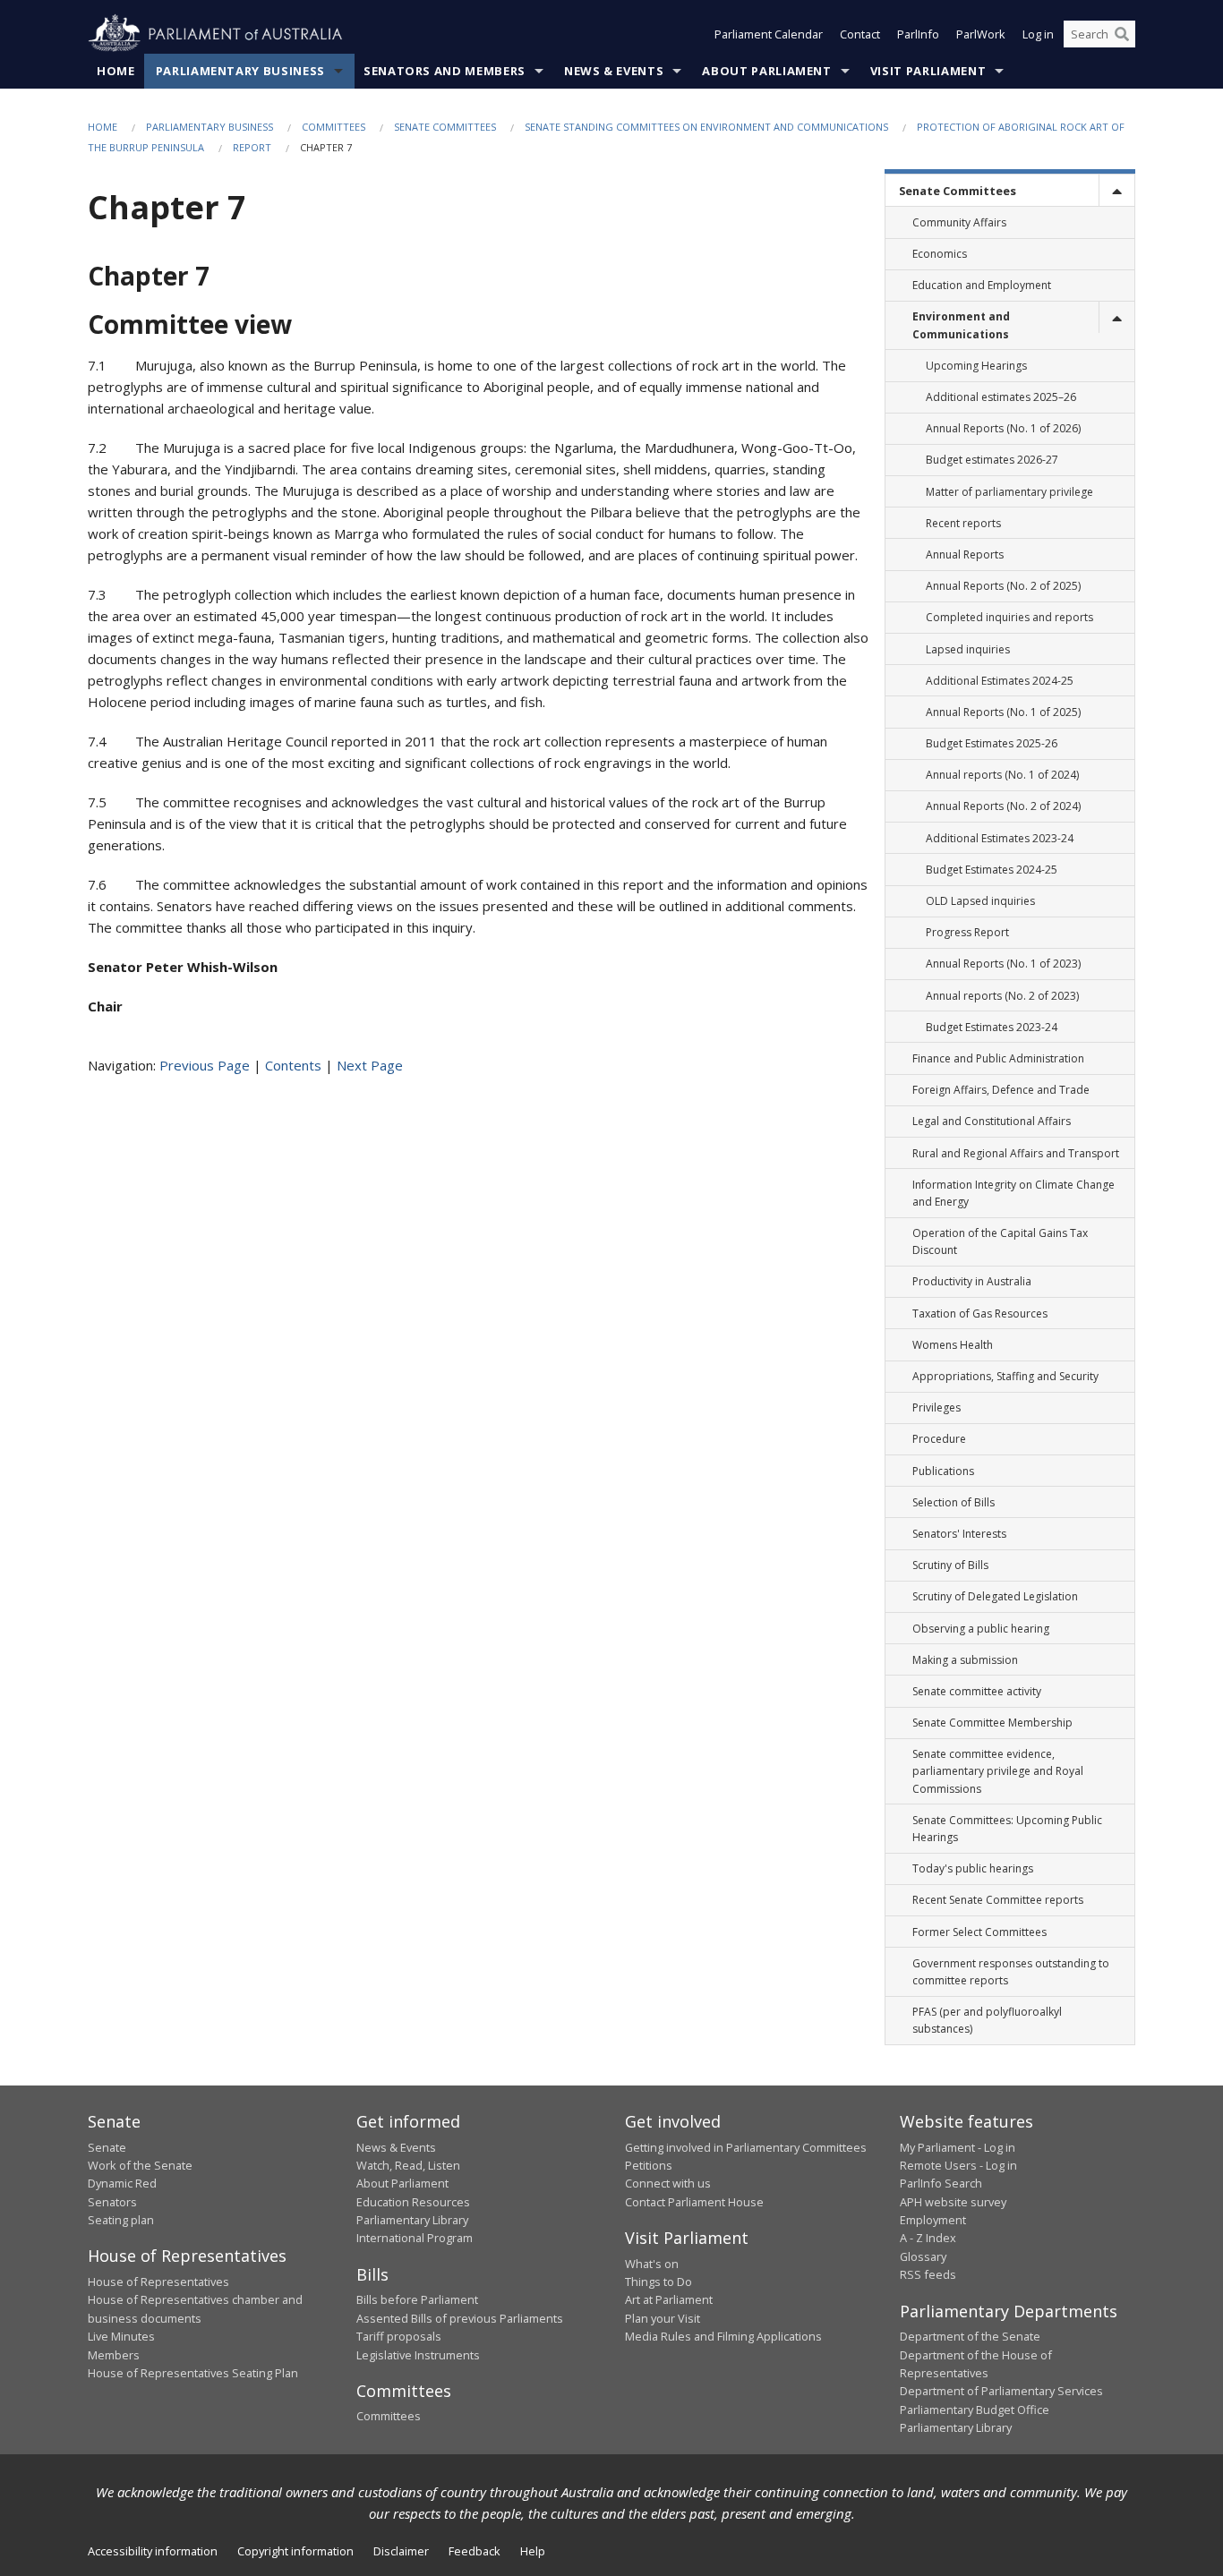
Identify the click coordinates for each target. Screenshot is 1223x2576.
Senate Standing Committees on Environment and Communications (706, 127)
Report (252, 147)
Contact (860, 34)
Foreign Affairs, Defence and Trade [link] (1001, 1090)
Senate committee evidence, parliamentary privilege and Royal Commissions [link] (998, 1771)
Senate (107, 2147)
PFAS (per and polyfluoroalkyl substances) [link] (987, 2020)
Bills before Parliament (417, 2299)
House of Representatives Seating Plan (193, 2373)
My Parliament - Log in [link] (958, 2147)
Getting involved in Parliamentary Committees (746, 2147)
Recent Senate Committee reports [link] (998, 1900)
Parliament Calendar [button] (769, 34)
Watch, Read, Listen (408, 2165)
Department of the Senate (970, 2336)
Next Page (370, 1065)
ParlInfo (918, 34)
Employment (933, 2220)
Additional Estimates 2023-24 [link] (1000, 838)
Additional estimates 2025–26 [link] (1001, 397)
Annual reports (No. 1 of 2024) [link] (1002, 775)
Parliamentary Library (412, 2220)
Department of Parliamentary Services (1001, 2391)
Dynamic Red (122, 2183)
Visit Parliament (928, 71)
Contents (293, 1065)
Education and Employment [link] (982, 285)
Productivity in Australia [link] (972, 1281)
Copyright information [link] (295, 2551)
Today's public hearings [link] (973, 1868)
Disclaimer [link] (401, 2551)
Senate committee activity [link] (977, 1691)
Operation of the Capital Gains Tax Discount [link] (1000, 1241)
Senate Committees (445, 127)
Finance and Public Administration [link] (998, 1058)
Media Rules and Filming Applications (723, 2336)
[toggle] (1116, 190)
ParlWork (981, 34)
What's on (652, 2264)
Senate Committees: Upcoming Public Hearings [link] (1007, 1829)
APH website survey (953, 2202)
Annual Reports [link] (965, 554)
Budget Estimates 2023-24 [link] (992, 1027)
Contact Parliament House (694, 2202)
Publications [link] (943, 1471)
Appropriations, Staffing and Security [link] (1005, 1376)
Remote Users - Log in (958, 2165)
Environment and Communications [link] (961, 325)
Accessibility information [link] (153, 2551)
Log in (1038, 34)
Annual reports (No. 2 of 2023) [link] (1002, 996)
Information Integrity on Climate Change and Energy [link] (1013, 1193)
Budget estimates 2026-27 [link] (992, 460)
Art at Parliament (669, 2299)
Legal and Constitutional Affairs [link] (992, 1121)
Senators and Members (445, 71)
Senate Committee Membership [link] (992, 1723)
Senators (112, 2202)
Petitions (649, 2165)
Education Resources (413, 2202)
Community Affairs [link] (959, 222)
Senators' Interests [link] (959, 1534)
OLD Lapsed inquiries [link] (980, 901)
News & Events (614, 71)
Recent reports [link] (963, 523)
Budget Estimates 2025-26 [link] (992, 743)
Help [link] (533, 2551)
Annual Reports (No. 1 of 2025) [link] (1003, 712)
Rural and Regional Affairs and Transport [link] (1016, 1153)
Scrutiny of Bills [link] (950, 1565)
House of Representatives (158, 2282)
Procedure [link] (939, 1439)
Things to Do (659, 2282)
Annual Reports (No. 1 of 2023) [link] (1003, 964)
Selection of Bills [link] (954, 1502)
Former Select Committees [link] (979, 1932)
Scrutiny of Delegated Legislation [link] (995, 1596)
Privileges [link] (936, 1407)
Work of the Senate (140, 2165)
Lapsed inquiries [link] (968, 649)
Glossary (923, 2256)
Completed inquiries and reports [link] (1009, 617)
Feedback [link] (475, 2551)
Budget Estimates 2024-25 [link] (992, 870)
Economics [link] (940, 254)
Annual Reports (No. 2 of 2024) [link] (1003, 806)
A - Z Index (928, 2238)
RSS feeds (928, 2274)
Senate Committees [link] (958, 191)
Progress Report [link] (967, 932)
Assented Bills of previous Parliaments (460, 2318)
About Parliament (766, 71)
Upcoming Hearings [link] (976, 366)
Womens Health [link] (953, 1345)
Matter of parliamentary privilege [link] (1009, 492)
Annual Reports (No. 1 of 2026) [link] (1003, 428)
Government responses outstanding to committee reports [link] (1011, 1972)
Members (114, 2355)
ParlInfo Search (941, 2183)
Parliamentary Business (240, 71)
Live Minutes (121, 2336)
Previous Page (205, 1065)
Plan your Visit (663, 2318)
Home (116, 71)
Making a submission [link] (965, 1660)
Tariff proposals (399, 2336)
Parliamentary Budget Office (975, 2410)
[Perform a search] (1122, 34)
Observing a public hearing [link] (981, 1629)
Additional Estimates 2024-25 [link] (1000, 681)
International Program (415, 2238)
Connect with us (668, 2183)
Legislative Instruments (418, 2355)
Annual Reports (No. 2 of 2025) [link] (1003, 586)
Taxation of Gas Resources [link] (980, 1314)
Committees (334, 127)
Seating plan (121, 2220)
